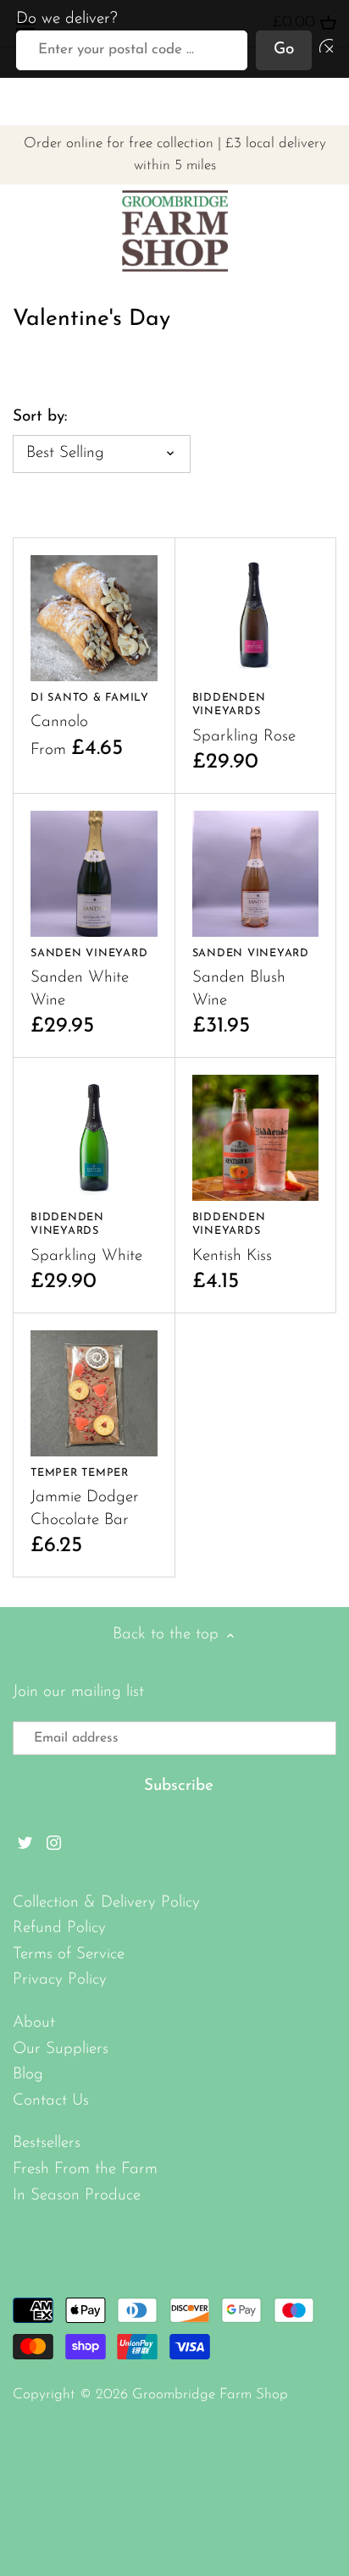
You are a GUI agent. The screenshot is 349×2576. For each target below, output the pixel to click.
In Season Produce (77, 2196)
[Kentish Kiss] (256, 1138)
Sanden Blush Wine (251, 978)
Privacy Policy (60, 1980)
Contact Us (51, 2101)
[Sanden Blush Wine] (256, 874)
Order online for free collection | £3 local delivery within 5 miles (175, 155)
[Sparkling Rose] (256, 619)
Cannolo (90, 712)
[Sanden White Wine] (94, 874)
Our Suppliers (61, 2049)
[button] (323, 50)
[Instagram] (54, 1844)
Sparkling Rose (244, 718)
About (34, 2023)
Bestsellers (47, 2143)
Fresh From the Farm (85, 2169)
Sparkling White (86, 1238)
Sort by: (40, 417)
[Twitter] (25, 1844)
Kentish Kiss (232, 1238)
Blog (28, 2075)
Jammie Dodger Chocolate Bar (85, 1498)
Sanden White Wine (89, 978)
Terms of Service (69, 1954)
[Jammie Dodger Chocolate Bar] (94, 1394)
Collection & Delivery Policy (106, 1903)
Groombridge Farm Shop (210, 2394)
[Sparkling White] (94, 1138)
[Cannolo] (94, 619)
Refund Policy (59, 1928)
